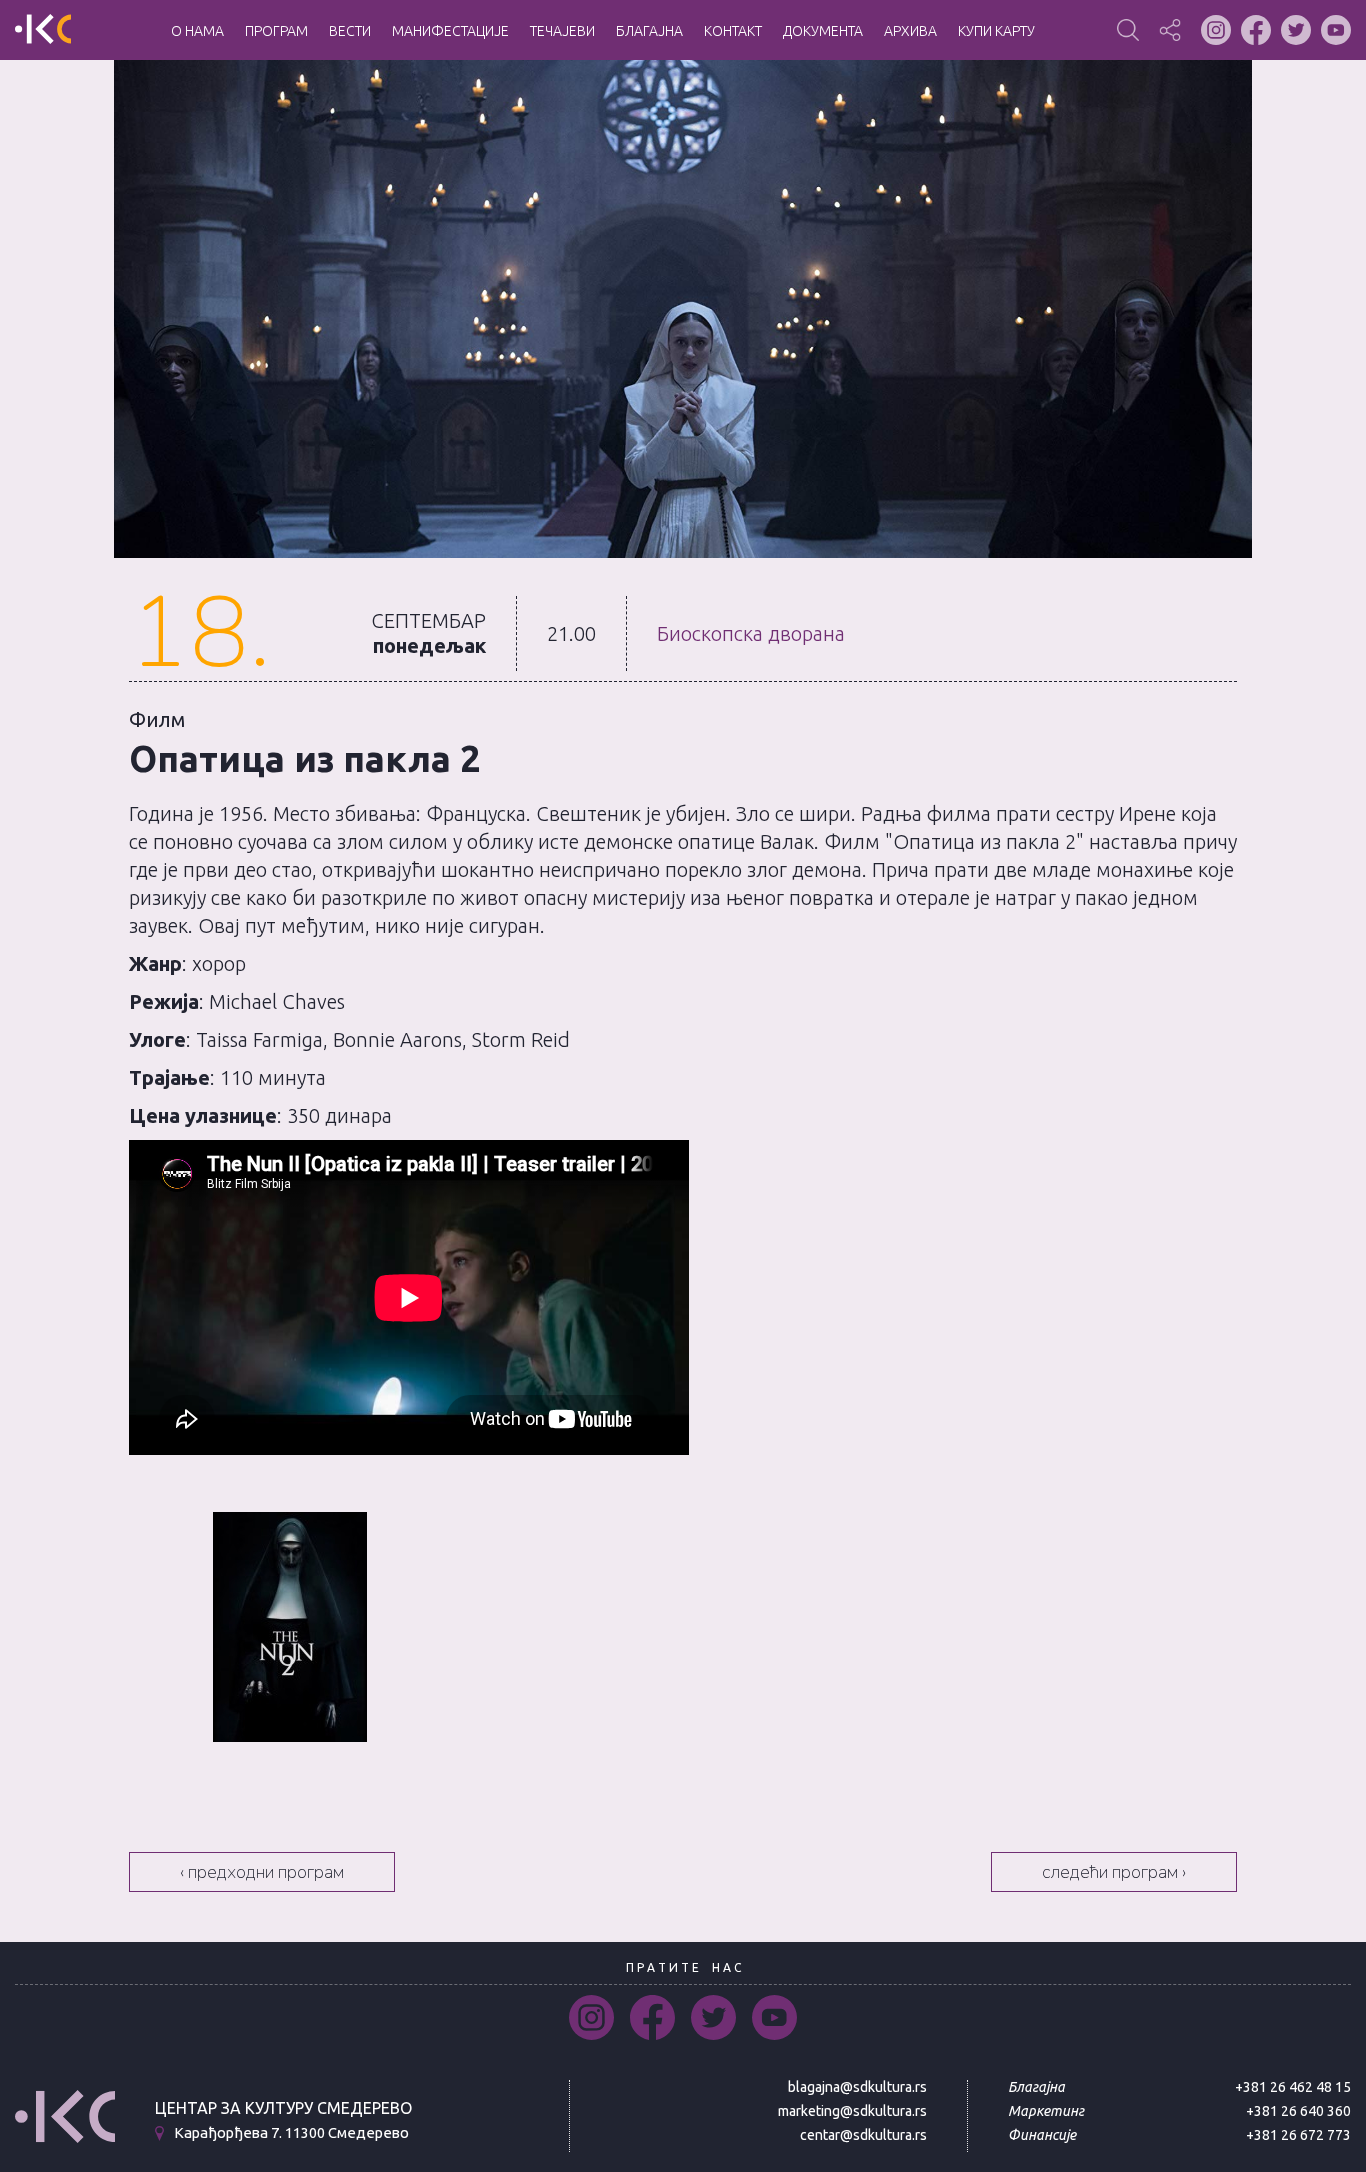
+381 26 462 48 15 (1293, 2087)
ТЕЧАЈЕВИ (562, 31)
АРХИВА (910, 31)
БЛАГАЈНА (649, 31)
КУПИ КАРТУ (996, 31)
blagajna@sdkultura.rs (857, 2087)
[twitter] (713, 2017)
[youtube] (774, 2017)
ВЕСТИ (350, 31)
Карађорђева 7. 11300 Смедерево (291, 2133)
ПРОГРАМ (276, 31)
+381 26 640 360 (1298, 2111)
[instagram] (591, 2017)
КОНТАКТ (733, 31)
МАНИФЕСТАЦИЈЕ (450, 31)
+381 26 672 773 (1298, 2135)
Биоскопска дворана (751, 634)
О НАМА (197, 31)
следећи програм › (1114, 1872)
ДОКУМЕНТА (823, 31)
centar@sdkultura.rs (863, 2135)
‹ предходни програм (262, 1872)
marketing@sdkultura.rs (852, 2111)
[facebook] (652, 2017)
